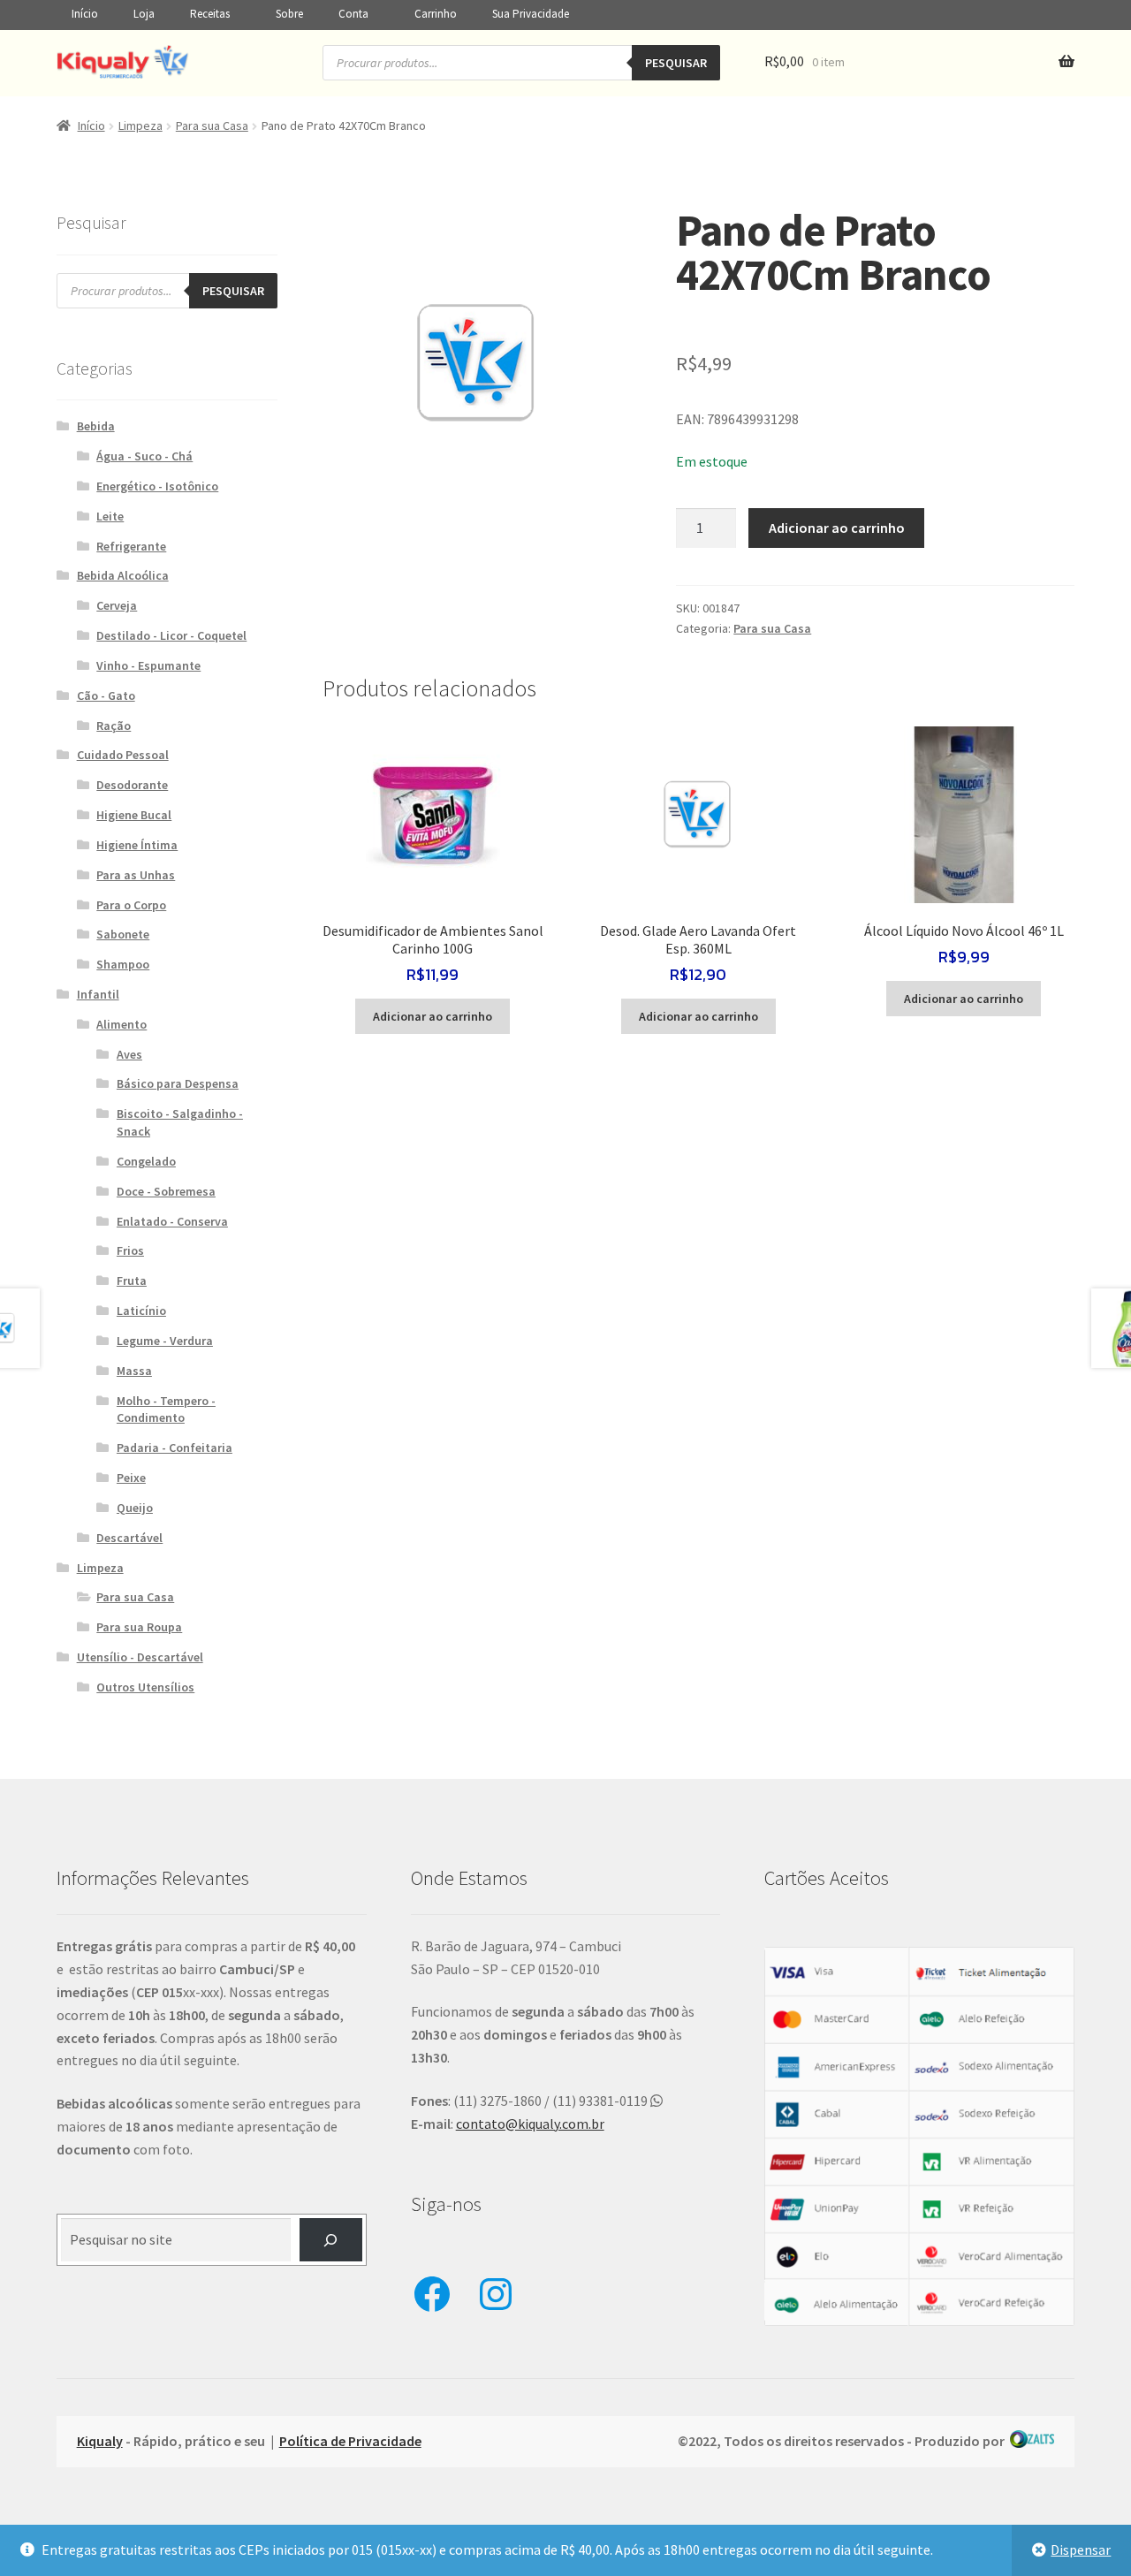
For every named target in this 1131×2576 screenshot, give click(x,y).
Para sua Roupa (139, 1627)
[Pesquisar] (331, 2240)
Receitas (210, 14)
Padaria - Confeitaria (175, 1448)
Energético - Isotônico (157, 486)
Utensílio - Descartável (140, 1657)
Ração (114, 726)
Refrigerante (131, 546)
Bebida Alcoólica (123, 575)
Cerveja (117, 605)
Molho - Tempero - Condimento (166, 1410)
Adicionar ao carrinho (837, 528)
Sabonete (123, 934)
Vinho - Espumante (148, 665)
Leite (110, 516)
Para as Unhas (136, 875)
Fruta (132, 1280)
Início (85, 14)
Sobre (289, 14)
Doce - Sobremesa (166, 1191)
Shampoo (123, 964)
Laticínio (141, 1311)
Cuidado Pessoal (123, 755)
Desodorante (132, 785)
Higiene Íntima (137, 845)
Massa (134, 1371)
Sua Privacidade (531, 14)
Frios (130, 1250)
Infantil (98, 994)
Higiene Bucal (134, 815)
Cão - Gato (106, 695)
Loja (144, 14)
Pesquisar (676, 63)
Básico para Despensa (178, 1083)
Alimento (121, 1024)
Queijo (135, 1508)
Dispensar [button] (1081, 2549)
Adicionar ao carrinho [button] (433, 1016)
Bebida (96, 426)
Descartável (129, 1538)
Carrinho (436, 14)
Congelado (146, 1161)
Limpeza (140, 125)
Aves (129, 1054)
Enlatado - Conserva (172, 1221)
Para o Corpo (131, 905)
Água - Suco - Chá (144, 456)
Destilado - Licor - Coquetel (171, 635)
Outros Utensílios (145, 1687)
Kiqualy (100, 2441)
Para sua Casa (212, 125)
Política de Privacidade (350, 2441)
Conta (353, 14)
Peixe (131, 1478)
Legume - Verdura (165, 1341)
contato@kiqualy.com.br (530, 2124)
